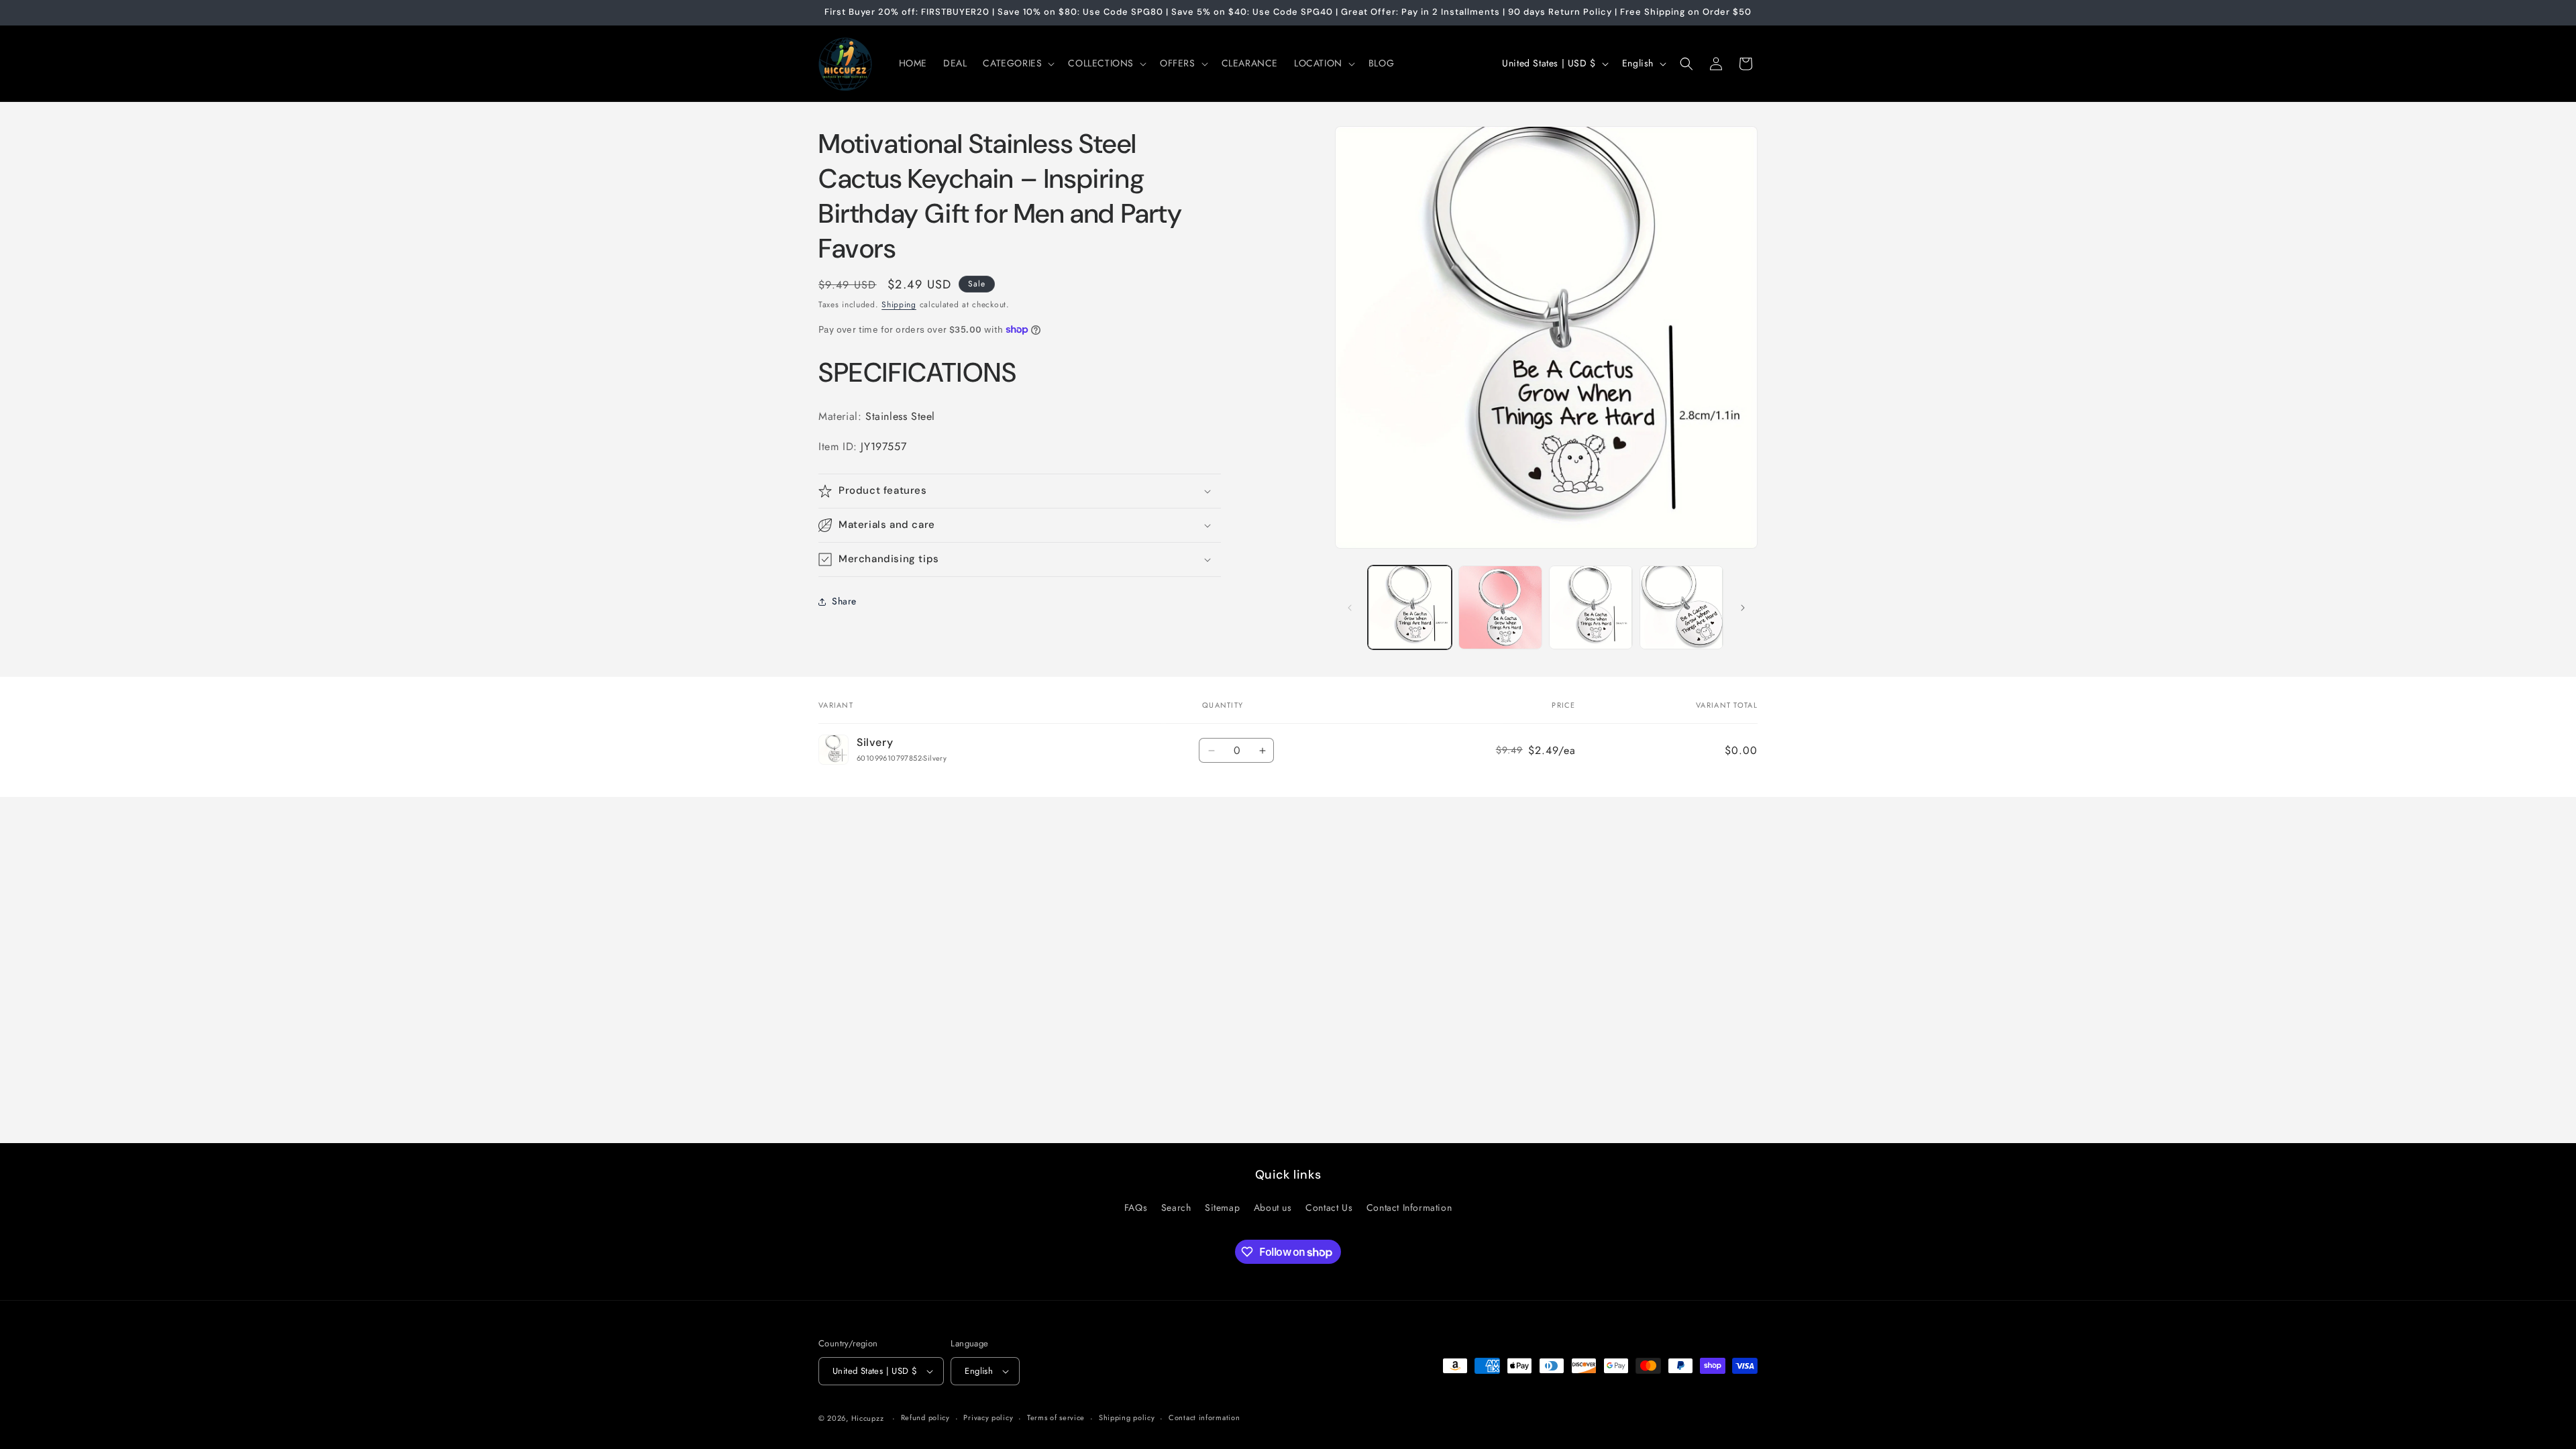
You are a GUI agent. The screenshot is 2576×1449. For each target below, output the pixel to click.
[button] (1017, 63)
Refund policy (925, 1417)
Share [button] (844, 601)
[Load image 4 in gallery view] (1681, 607)
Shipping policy (1127, 1417)
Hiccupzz (868, 1418)
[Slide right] (1743, 608)
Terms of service (1056, 1417)
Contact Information (1409, 1207)
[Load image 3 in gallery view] (1591, 607)
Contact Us (1329, 1207)
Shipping (899, 305)
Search (1176, 1207)
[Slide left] (1350, 608)
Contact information (1204, 1417)
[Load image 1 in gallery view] (1410, 607)
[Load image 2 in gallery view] (1500, 607)
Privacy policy (988, 1417)
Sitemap (1222, 1207)
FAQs (1136, 1207)
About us (1273, 1207)
